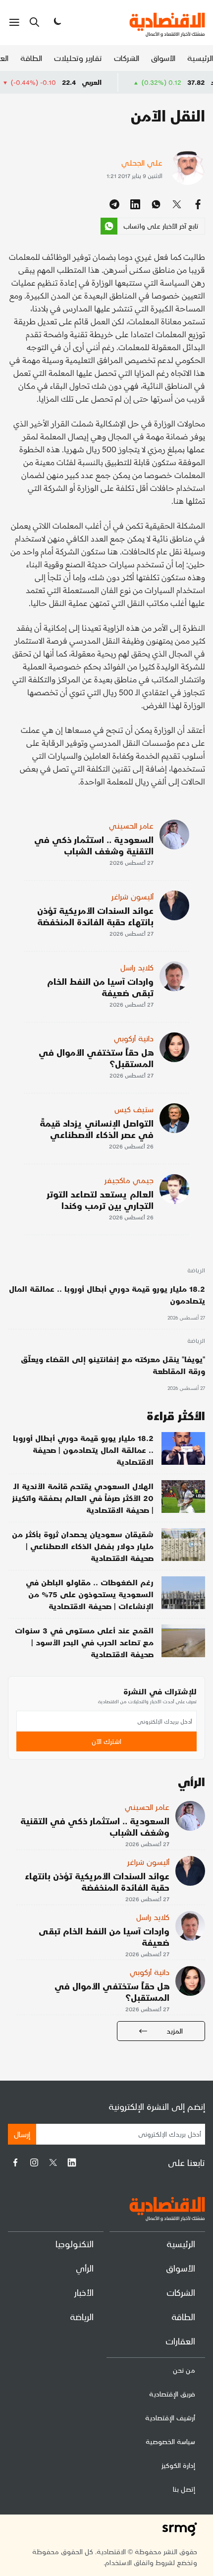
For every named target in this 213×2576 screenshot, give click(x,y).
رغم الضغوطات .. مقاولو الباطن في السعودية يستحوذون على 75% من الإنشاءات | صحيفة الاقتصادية (90, 1594)
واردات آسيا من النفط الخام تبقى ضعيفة (100, 987)
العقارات (180, 2341)
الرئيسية (200, 58)
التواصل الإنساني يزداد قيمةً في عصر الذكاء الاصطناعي (97, 1129)
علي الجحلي (142, 162)
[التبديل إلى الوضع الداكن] (56, 22)
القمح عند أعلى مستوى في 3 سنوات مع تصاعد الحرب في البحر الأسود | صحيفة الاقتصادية (84, 1642)
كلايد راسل (137, 967)
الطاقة (31, 58)
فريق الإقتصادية (172, 2394)
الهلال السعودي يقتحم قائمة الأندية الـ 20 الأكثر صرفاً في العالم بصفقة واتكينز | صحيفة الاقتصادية (83, 1498)
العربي (120, 82)
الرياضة (196, 1271)
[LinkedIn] (72, 2162)
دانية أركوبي (134, 1038)
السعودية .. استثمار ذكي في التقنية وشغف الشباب (94, 845)
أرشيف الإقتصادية (170, 2418)
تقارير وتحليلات (78, 58)
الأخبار (84, 2292)
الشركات (127, 58)
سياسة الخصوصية (170, 2441)
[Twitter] (53, 2162)
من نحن (184, 2370)
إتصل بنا (184, 2489)
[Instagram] (34, 2162)
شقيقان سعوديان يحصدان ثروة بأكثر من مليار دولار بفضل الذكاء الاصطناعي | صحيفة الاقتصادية (83, 1546)
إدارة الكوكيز (178, 2465)
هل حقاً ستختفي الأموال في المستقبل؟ (96, 1058)
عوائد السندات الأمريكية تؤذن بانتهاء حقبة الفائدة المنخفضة (95, 916)
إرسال (22, 2134)
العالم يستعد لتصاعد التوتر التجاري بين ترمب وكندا (100, 1199)
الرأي (85, 2268)
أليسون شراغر (133, 896)
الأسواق (163, 58)
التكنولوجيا (75, 2244)
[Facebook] (15, 2162)
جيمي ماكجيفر (129, 1180)
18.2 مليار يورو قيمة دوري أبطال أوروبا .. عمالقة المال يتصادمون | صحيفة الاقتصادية (83, 1450)
